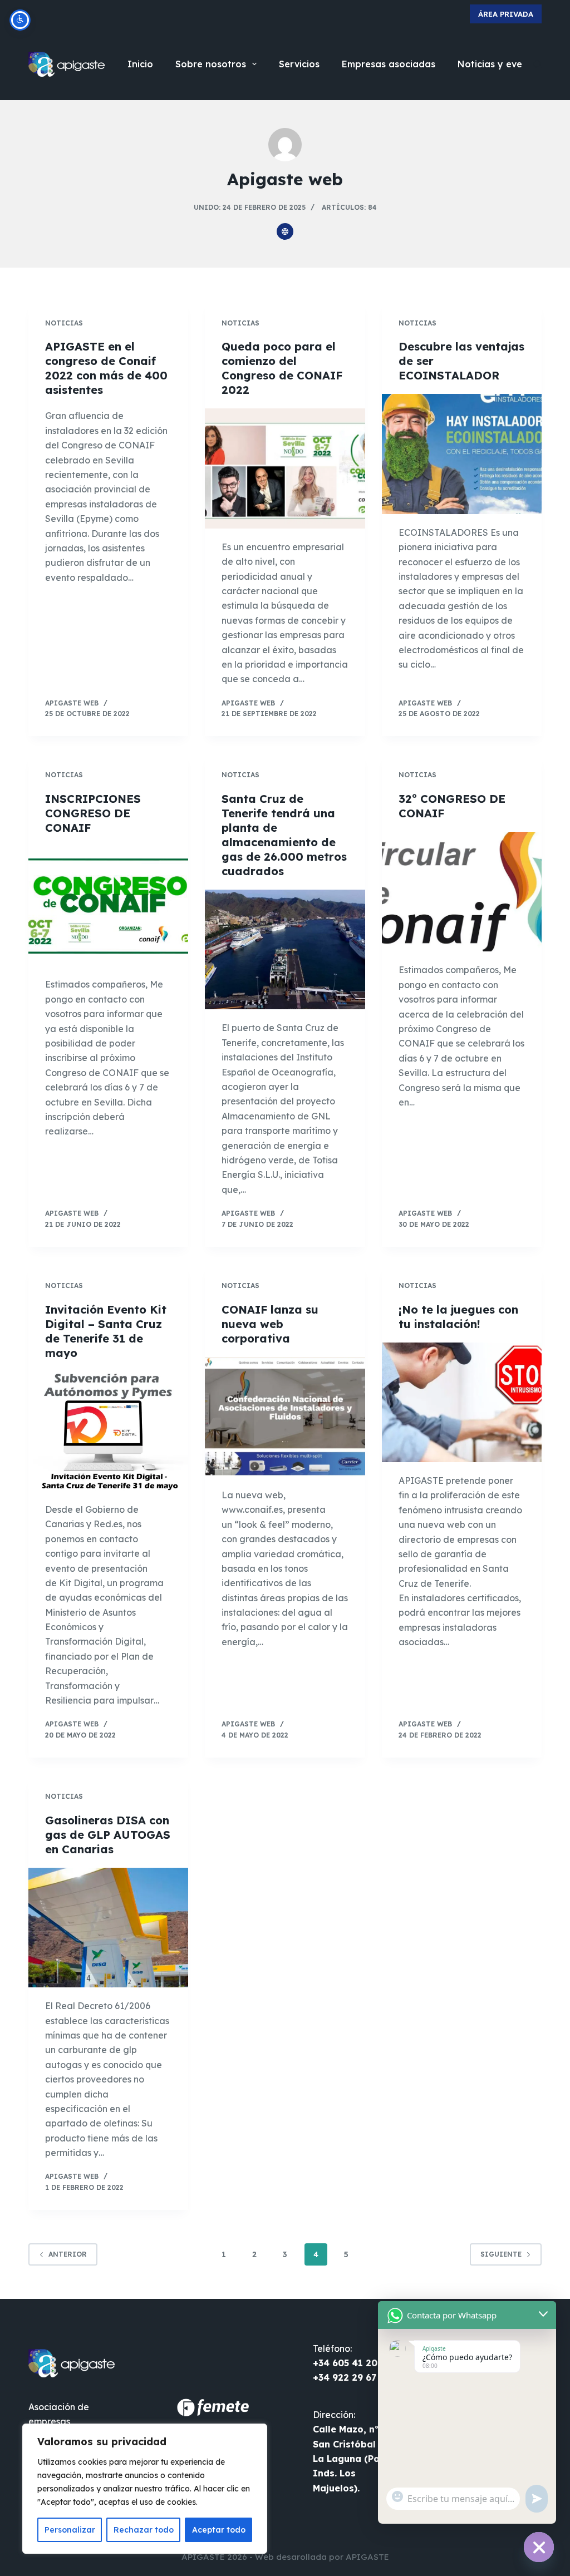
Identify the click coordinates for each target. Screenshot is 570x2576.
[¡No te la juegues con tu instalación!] (462, 1402)
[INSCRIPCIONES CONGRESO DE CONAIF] (108, 906)
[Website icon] (285, 231)
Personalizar (70, 2530)
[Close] (255, 2433)
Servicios (299, 64)
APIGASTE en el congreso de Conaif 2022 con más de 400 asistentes (106, 368)
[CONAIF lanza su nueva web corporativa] (285, 1417)
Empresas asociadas (389, 64)
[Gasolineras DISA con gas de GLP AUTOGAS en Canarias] (108, 1928)
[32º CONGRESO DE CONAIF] (462, 892)
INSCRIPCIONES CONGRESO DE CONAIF (93, 813)
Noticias (64, 323)
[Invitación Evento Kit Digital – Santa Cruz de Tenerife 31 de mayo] (108, 1431)
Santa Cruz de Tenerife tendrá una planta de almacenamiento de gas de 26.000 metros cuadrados (284, 835)
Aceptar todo (219, 2530)
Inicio (140, 64)
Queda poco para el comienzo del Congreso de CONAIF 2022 (282, 368)
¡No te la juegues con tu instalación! (458, 1317)
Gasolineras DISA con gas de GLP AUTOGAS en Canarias (108, 1835)
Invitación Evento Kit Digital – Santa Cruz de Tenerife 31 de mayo (106, 1331)
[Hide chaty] (539, 2547)
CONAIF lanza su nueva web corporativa (270, 1324)
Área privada (506, 14)
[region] (145, 2489)
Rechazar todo (144, 2530)
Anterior (68, 2254)
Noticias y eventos (500, 64)
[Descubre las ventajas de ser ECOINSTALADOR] (462, 454)
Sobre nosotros (211, 64)
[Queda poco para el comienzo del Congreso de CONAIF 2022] (285, 468)
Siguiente (501, 2254)
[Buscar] (537, 64)
